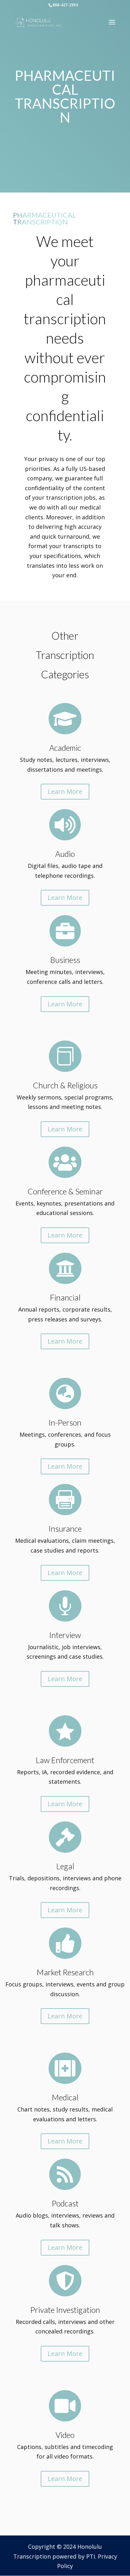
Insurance (65, 1529)
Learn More (65, 791)
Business (65, 960)
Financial (65, 1297)
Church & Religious (65, 1085)
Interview (65, 1635)
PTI (91, 2556)
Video (65, 2435)
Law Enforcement (65, 1760)
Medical (65, 2097)
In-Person (65, 1422)
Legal (65, 1866)
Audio (65, 854)
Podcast (65, 2203)
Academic (65, 748)
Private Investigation (65, 2310)
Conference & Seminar (65, 1191)
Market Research (65, 1972)
